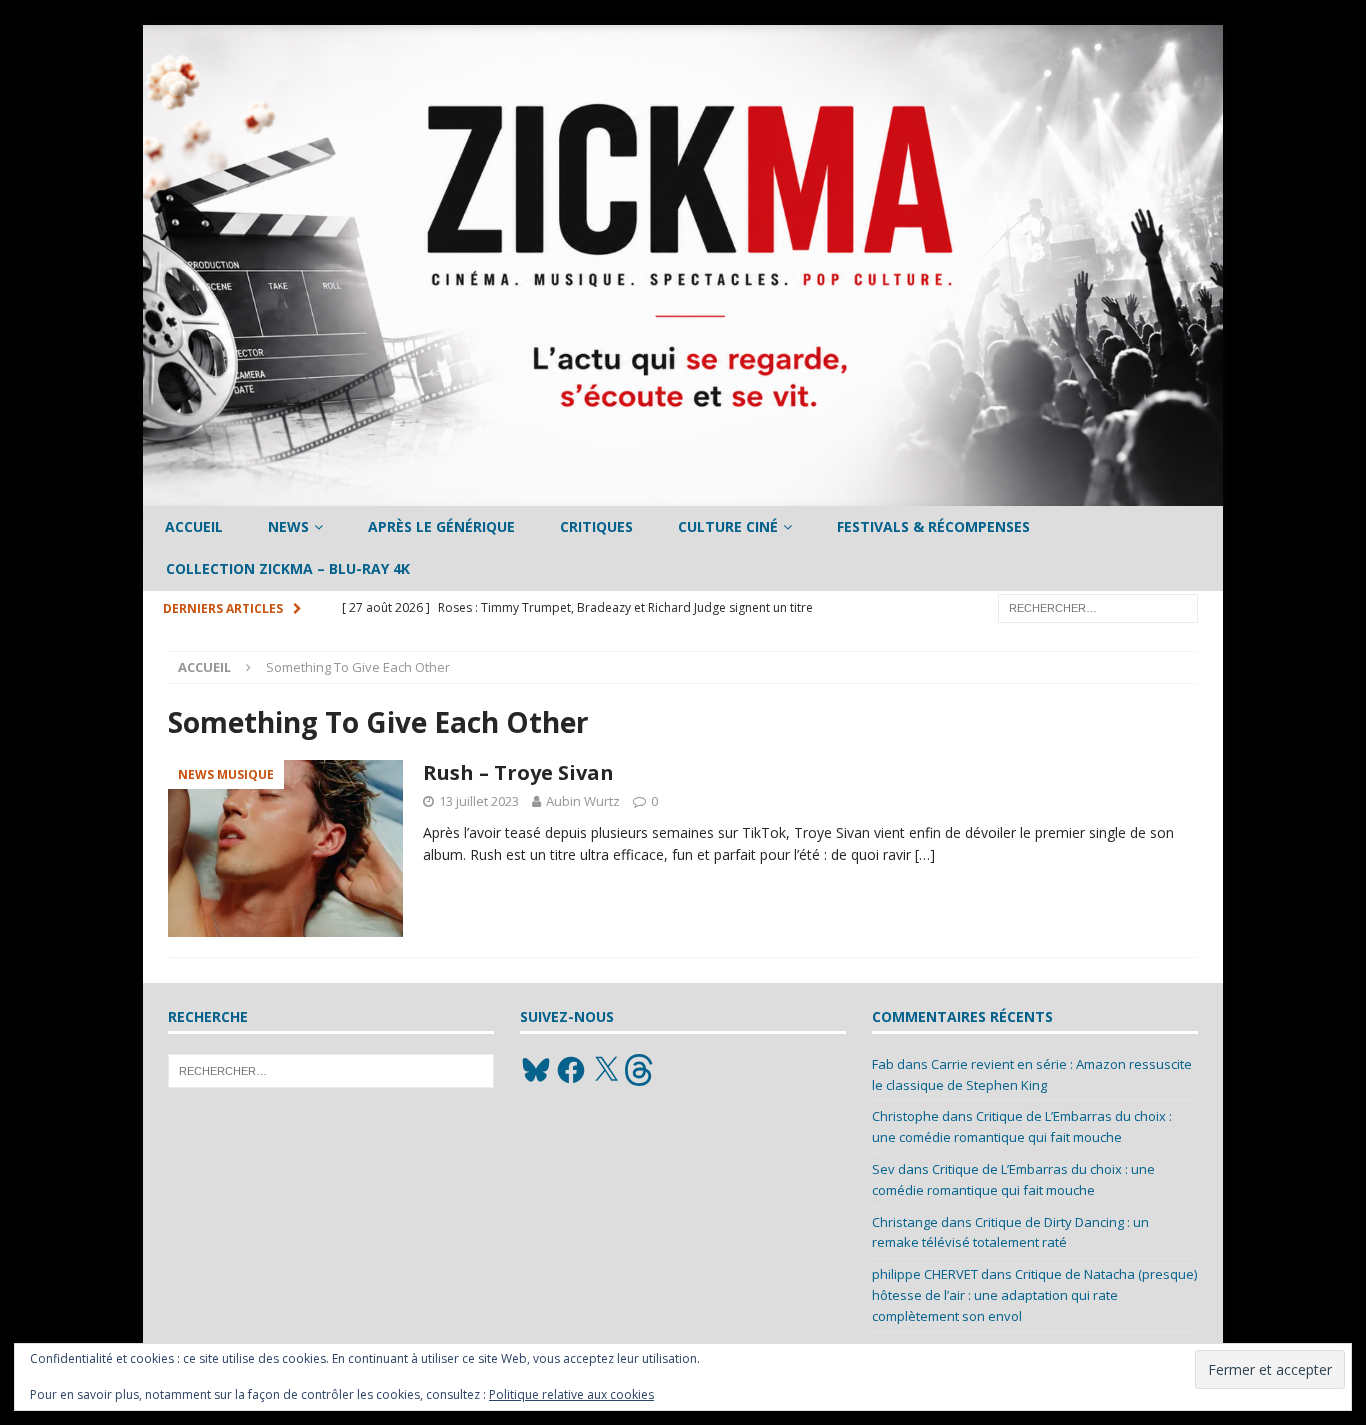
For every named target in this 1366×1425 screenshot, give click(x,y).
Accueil (194, 526)
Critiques (596, 526)
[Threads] (641, 1070)
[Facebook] (571, 1070)
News (288, 526)
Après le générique (441, 526)
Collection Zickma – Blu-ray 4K (288, 568)
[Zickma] (683, 494)
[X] (606, 1070)
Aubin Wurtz (583, 801)
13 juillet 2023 (479, 801)
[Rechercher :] (1098, 606)
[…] (925, 854)
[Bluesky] (536, 1070)
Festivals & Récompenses (933, 526)
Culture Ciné (728, 526)
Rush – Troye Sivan (518, 772)
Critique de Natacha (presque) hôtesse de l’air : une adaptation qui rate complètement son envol (1034, 1295)
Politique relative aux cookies (571, 1394)
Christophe (905, 1116)
